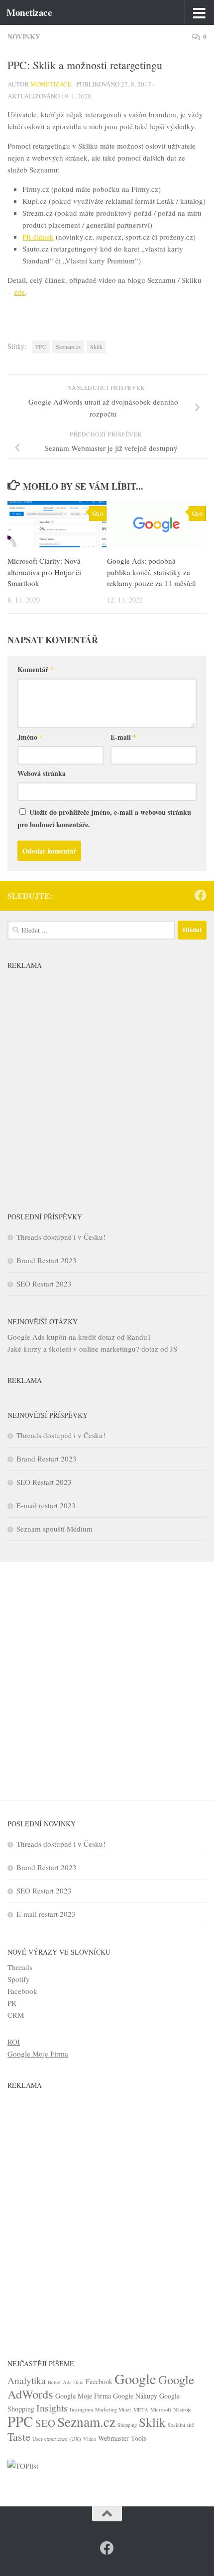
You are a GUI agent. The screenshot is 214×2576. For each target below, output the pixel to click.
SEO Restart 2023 (44, 1284)
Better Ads (59, 2382)
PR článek (38, 237)
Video (90, 2439)
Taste (19, 2437)
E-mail (123, 737)
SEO (45, 2423)
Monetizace (29, 12)
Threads (20, 1967)
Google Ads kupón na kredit (52, 1337)
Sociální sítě (181, 2425)
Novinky (24, 37)
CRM (16, 2015)
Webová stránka (42, 773)
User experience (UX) (57, 2439)
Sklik (96, 346)
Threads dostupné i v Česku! (61, 1237)
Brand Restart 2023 (47, 1260)
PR (12, 2003)
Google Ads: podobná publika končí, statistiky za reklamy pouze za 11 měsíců (152, 572)
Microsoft (161, 2409)
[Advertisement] (107, 1081)
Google (135, 2379)
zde (19, 292)
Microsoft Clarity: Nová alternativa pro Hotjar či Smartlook (44, 572)
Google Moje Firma (38, 2054)
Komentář (36, 669)
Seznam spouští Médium (54, 1529)
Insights (52, 2408)
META (141, 2409)
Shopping (127, 2425)
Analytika (27, 2380)
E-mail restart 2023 (46, 1505)
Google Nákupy (135, 2396)
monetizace (51, 84)
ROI (14, 2042)
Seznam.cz (68, 346)
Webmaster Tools (122, 2438)
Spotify (19, 1979)
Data (78, 2382)
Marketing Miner (113, 2409)
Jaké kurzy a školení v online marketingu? (73, 1349)
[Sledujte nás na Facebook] (201, 895)
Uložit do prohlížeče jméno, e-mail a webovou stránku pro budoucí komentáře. (104, 818)
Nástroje (182, 2409)
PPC (41, 346)
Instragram (81, 2409)
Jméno (30, 737)
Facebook (22, 1991)
